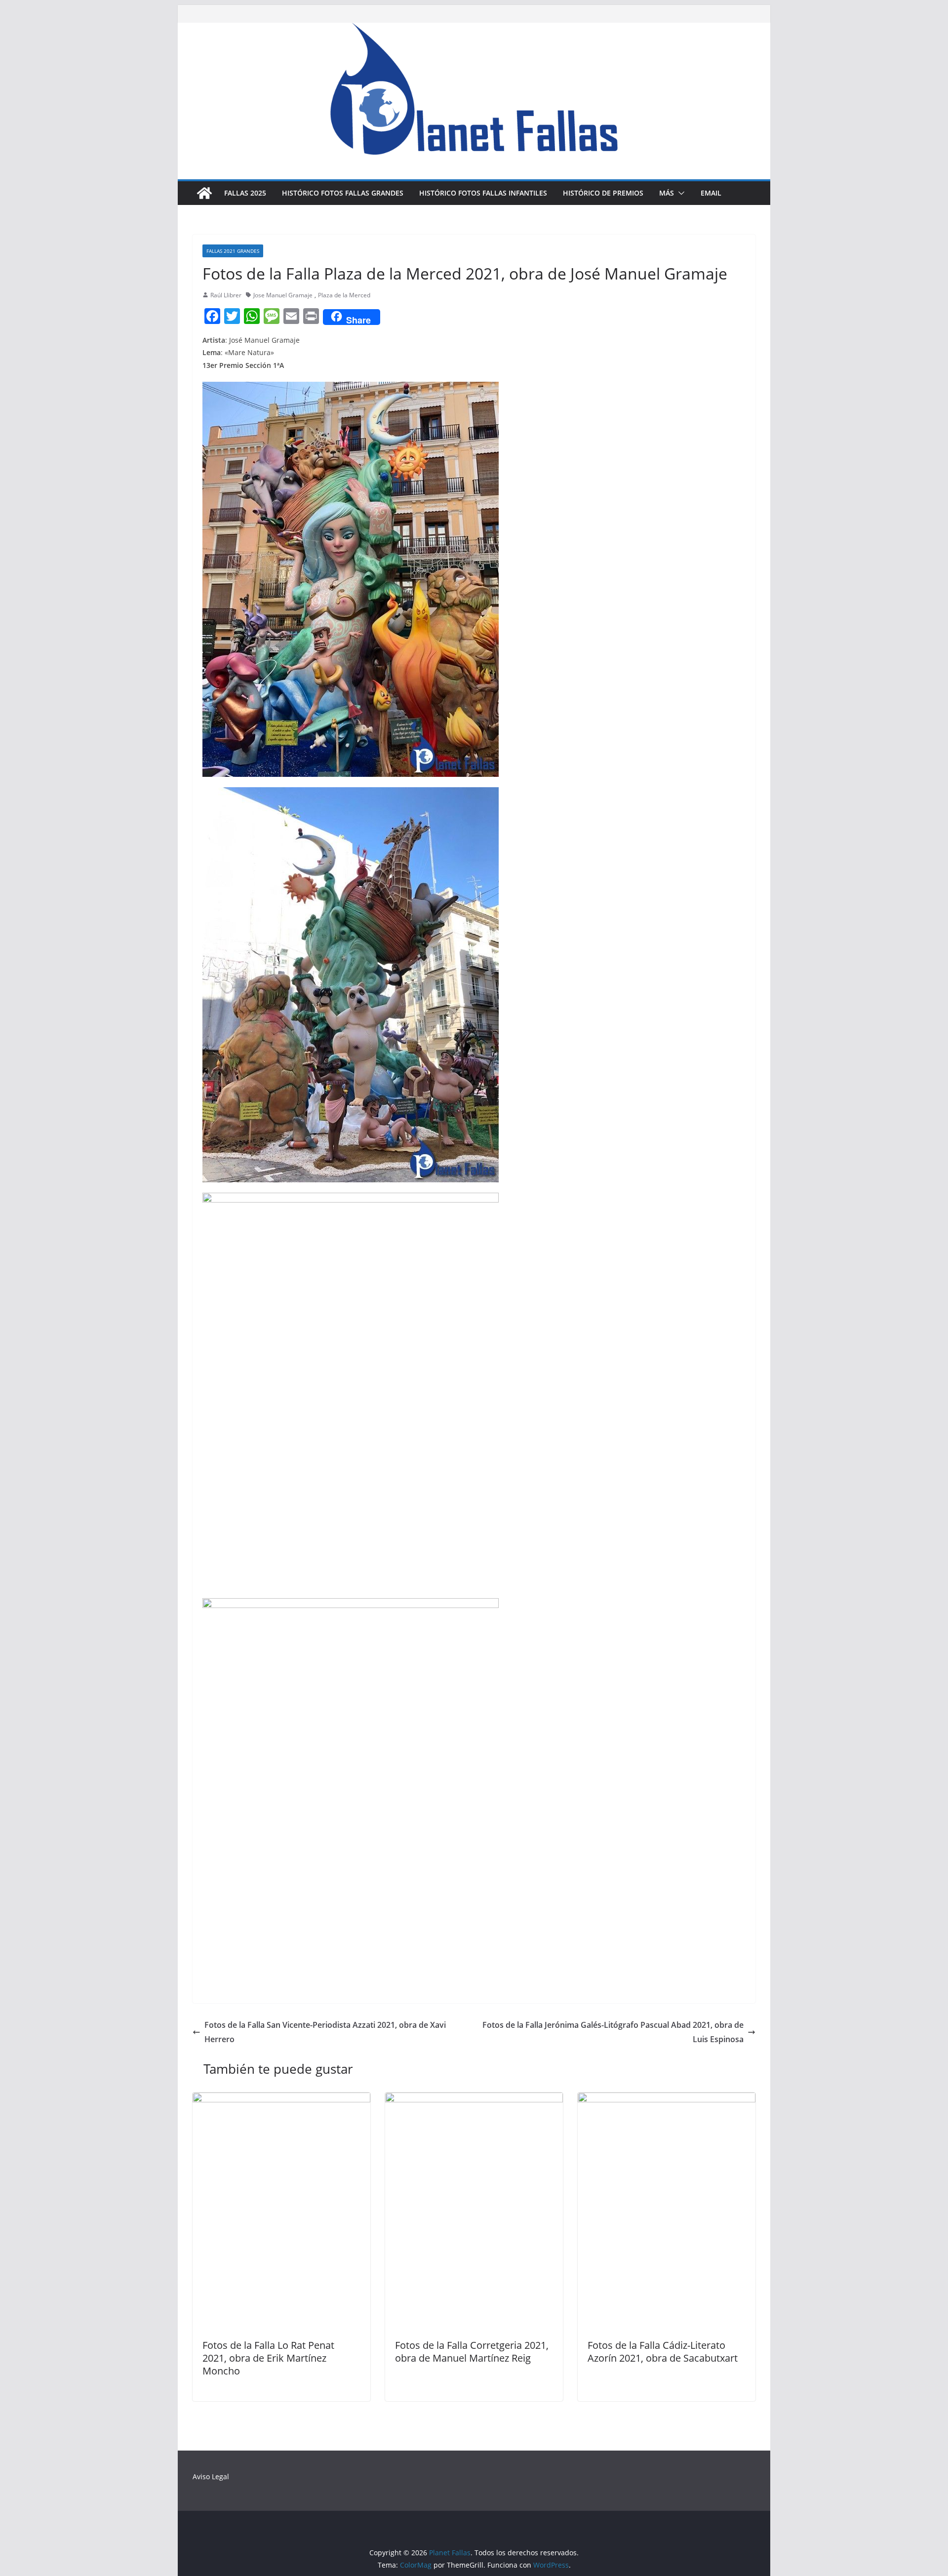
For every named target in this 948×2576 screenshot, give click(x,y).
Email (711, 193)
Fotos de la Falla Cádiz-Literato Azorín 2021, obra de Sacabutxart (663, 2352)
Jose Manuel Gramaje (283, 295)
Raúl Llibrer (226, 295)
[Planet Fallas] (204, 193)
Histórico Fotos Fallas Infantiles (483, 193)
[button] (679, 193)
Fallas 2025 (245, 193)
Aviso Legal (211, 2476)
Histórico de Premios (603, 193)
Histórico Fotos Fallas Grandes (343, 193)
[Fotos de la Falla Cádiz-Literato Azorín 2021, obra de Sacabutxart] (667, 2099)
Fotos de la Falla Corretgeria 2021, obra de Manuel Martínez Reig (472, 2352)
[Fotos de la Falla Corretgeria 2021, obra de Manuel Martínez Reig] (474, 2099)
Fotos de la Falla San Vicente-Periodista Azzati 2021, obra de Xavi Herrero (325, 2032)
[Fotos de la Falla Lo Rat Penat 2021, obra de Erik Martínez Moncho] (281, 2099)
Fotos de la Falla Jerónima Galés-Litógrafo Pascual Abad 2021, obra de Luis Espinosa (613, 2032)
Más (667, 193)
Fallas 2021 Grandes (233, 251)
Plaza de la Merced (344, 295)
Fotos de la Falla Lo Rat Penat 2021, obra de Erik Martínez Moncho (268, 2358)
